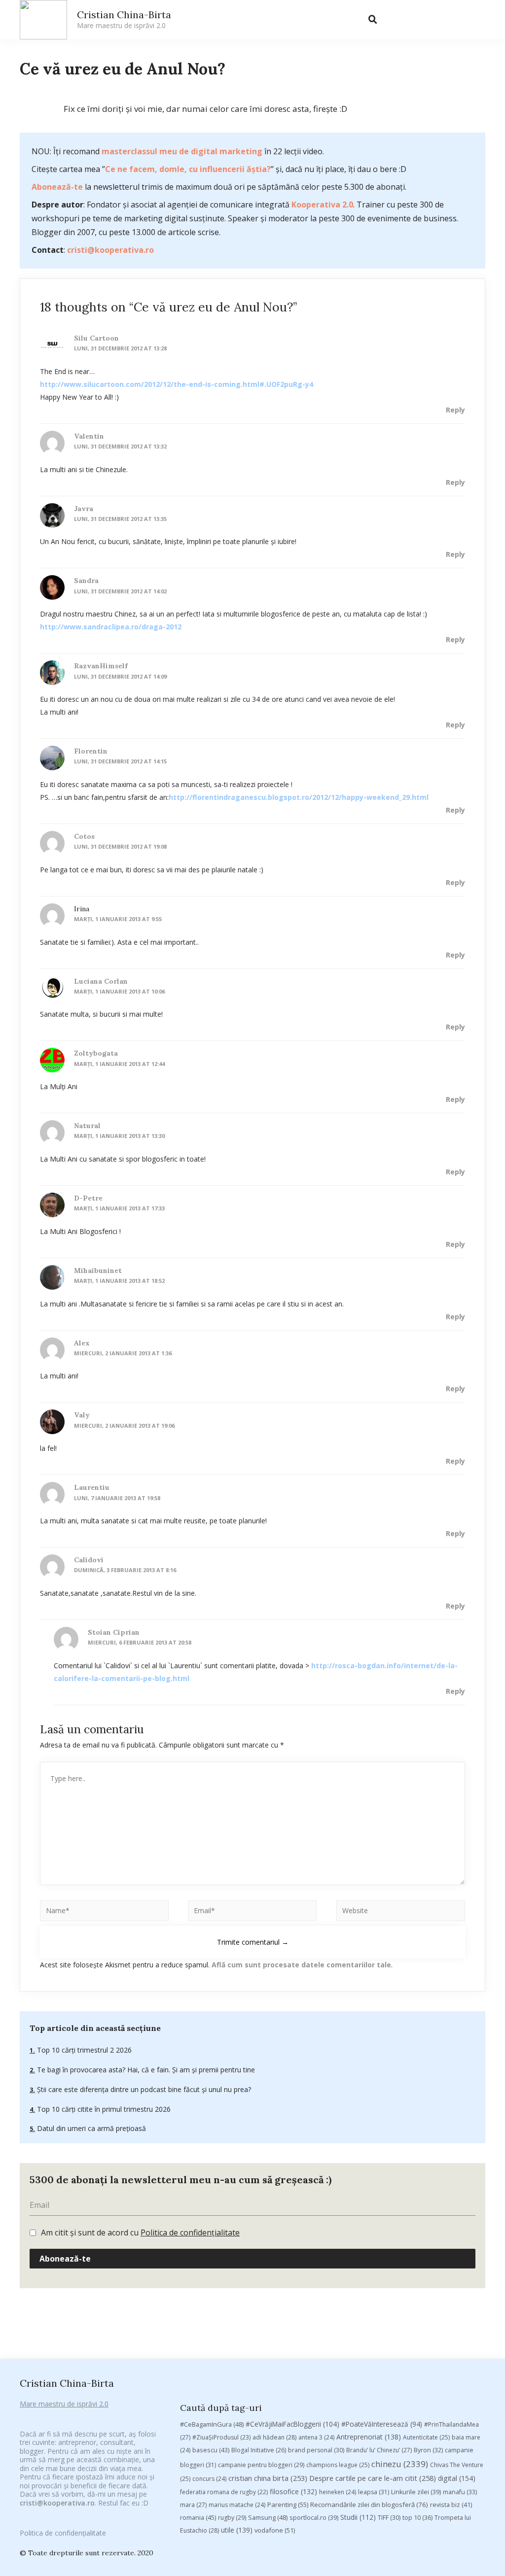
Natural (87, 1126)
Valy (82, 1415)
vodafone (275, 2530)
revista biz (451, 2505)
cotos (84, 836)
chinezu (400, 2464)
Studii (358, 2517)
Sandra (86, 581)
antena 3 (316, 2437)
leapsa (374, 2492)
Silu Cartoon (96, 338)
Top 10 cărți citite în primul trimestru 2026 (103, 2109)
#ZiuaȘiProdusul (221, 2437)
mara (193, 2505)
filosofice (293, 2491)
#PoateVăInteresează (382, 2424)
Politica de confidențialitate (190, 2233)
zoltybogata (96, 1053)
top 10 (417, 2518)
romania (198, 2517)
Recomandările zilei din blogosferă (369, 2505)
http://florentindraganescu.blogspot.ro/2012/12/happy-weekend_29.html (299, 797)
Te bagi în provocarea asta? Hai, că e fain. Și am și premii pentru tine (145, 2070)
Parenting (288, 2505)
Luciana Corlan (101, 981)
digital (457, 2478)
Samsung (268, 2517)
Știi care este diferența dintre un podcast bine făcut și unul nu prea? (143, 2089)
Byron (428, 2450)
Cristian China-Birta (124, 19)
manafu (460, 2492)
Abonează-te (57, 187)
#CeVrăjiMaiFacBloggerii (292, 2424)
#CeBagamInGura (212, 2424)
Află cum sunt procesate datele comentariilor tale (301, 1965)
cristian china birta (268, 2478)
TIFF (389, 2518)
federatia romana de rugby (224, 2492)
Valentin (89, 436)
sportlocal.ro (314, 2518)
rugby (232, 2518)
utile (237, 2530)
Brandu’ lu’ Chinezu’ (379, 2450)
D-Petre (88, 1198)
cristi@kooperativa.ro (110, 250)
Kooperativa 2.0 (322, 205)
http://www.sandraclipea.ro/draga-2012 (111, 627)
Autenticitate (426, 2437)
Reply (455, 410)
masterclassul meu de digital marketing (182, 151)
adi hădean (274, 2437)
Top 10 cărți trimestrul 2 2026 (83, 2050)
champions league (338, 2465)
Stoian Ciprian (114, 1632)
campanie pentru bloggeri (261, 2465)
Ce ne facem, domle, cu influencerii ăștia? (188, 169)
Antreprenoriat (369, 2437)
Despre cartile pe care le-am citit (373, 2478)
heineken (338, 2492)
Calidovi (89, 1560)
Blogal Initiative (259, 2450)
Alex (82, 1343)
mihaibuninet (98, 1271)
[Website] (401, 1912)
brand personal (316, 2450)
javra (84, 509)
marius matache (237, 2505)
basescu (211, 2450)
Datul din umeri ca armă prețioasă (90, 2128)
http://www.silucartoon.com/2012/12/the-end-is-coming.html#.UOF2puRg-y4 (177, 384)
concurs (209, 2479)
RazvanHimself (101, 666)
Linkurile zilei (416, 2492)
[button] (393, 20)
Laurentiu (92, 1487)
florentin (91, 751)
